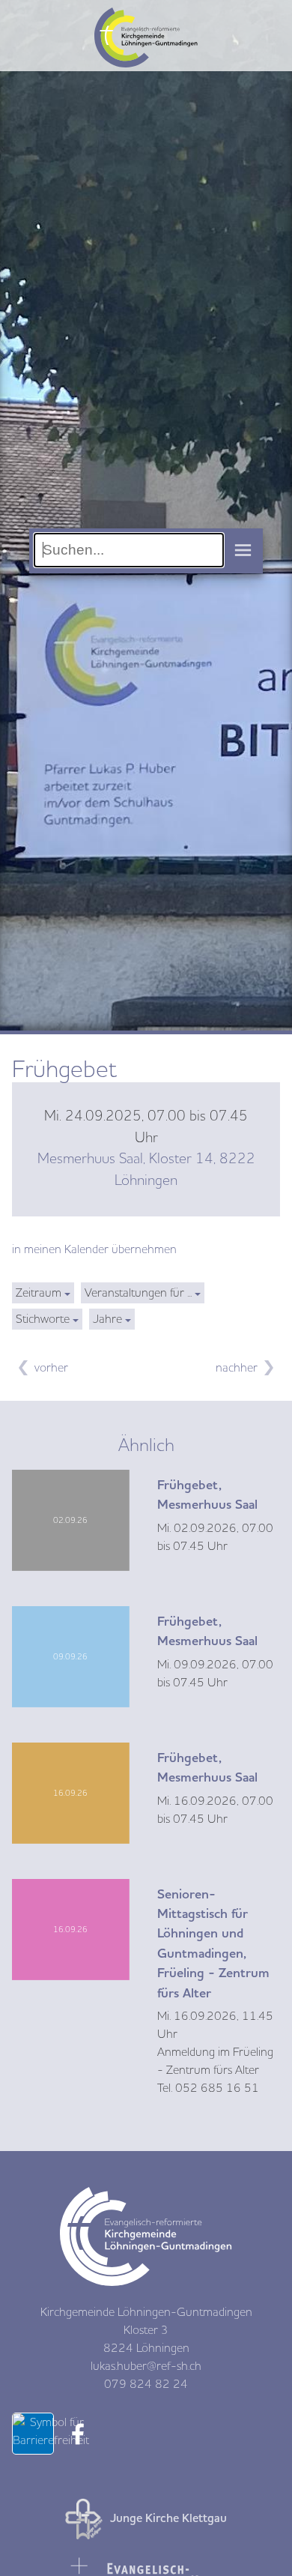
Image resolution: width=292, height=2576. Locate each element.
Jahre (107, 1319)
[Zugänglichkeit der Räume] (51, 2440)
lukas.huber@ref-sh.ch (146, 2366)
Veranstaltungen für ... (138, 1293)
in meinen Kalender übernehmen (94, 1249)
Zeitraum (39, 1293)
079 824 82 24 (146, 2384)
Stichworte (43, 1319)
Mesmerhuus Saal (146, 1170)
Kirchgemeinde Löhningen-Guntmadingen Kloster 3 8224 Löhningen (146, 2330)
